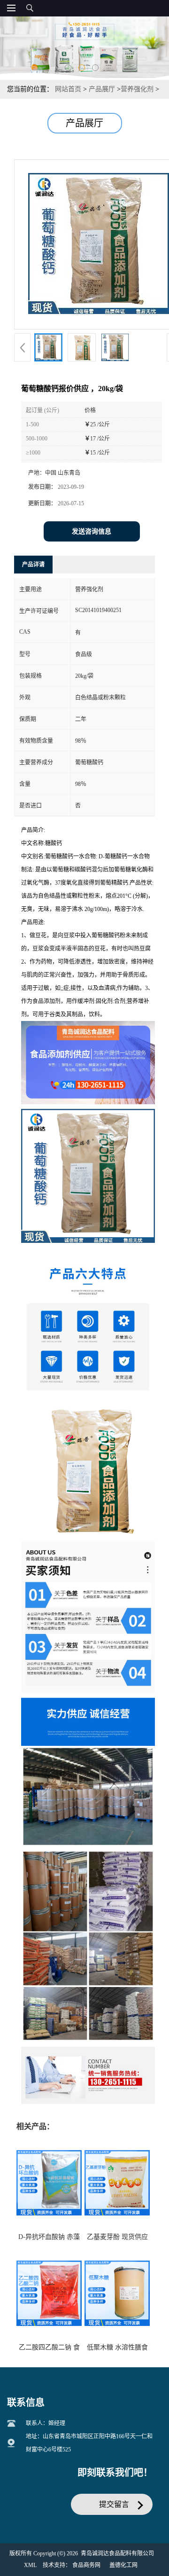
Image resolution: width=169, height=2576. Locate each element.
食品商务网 (86, 2565)
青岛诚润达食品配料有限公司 (117, 2553)
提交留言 (114, 2504)
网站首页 (68, 89)
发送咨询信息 (92, 531)
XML (30, 2565)
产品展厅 (102, 89)
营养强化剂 (137, 89)
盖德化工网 (123, 2565)
